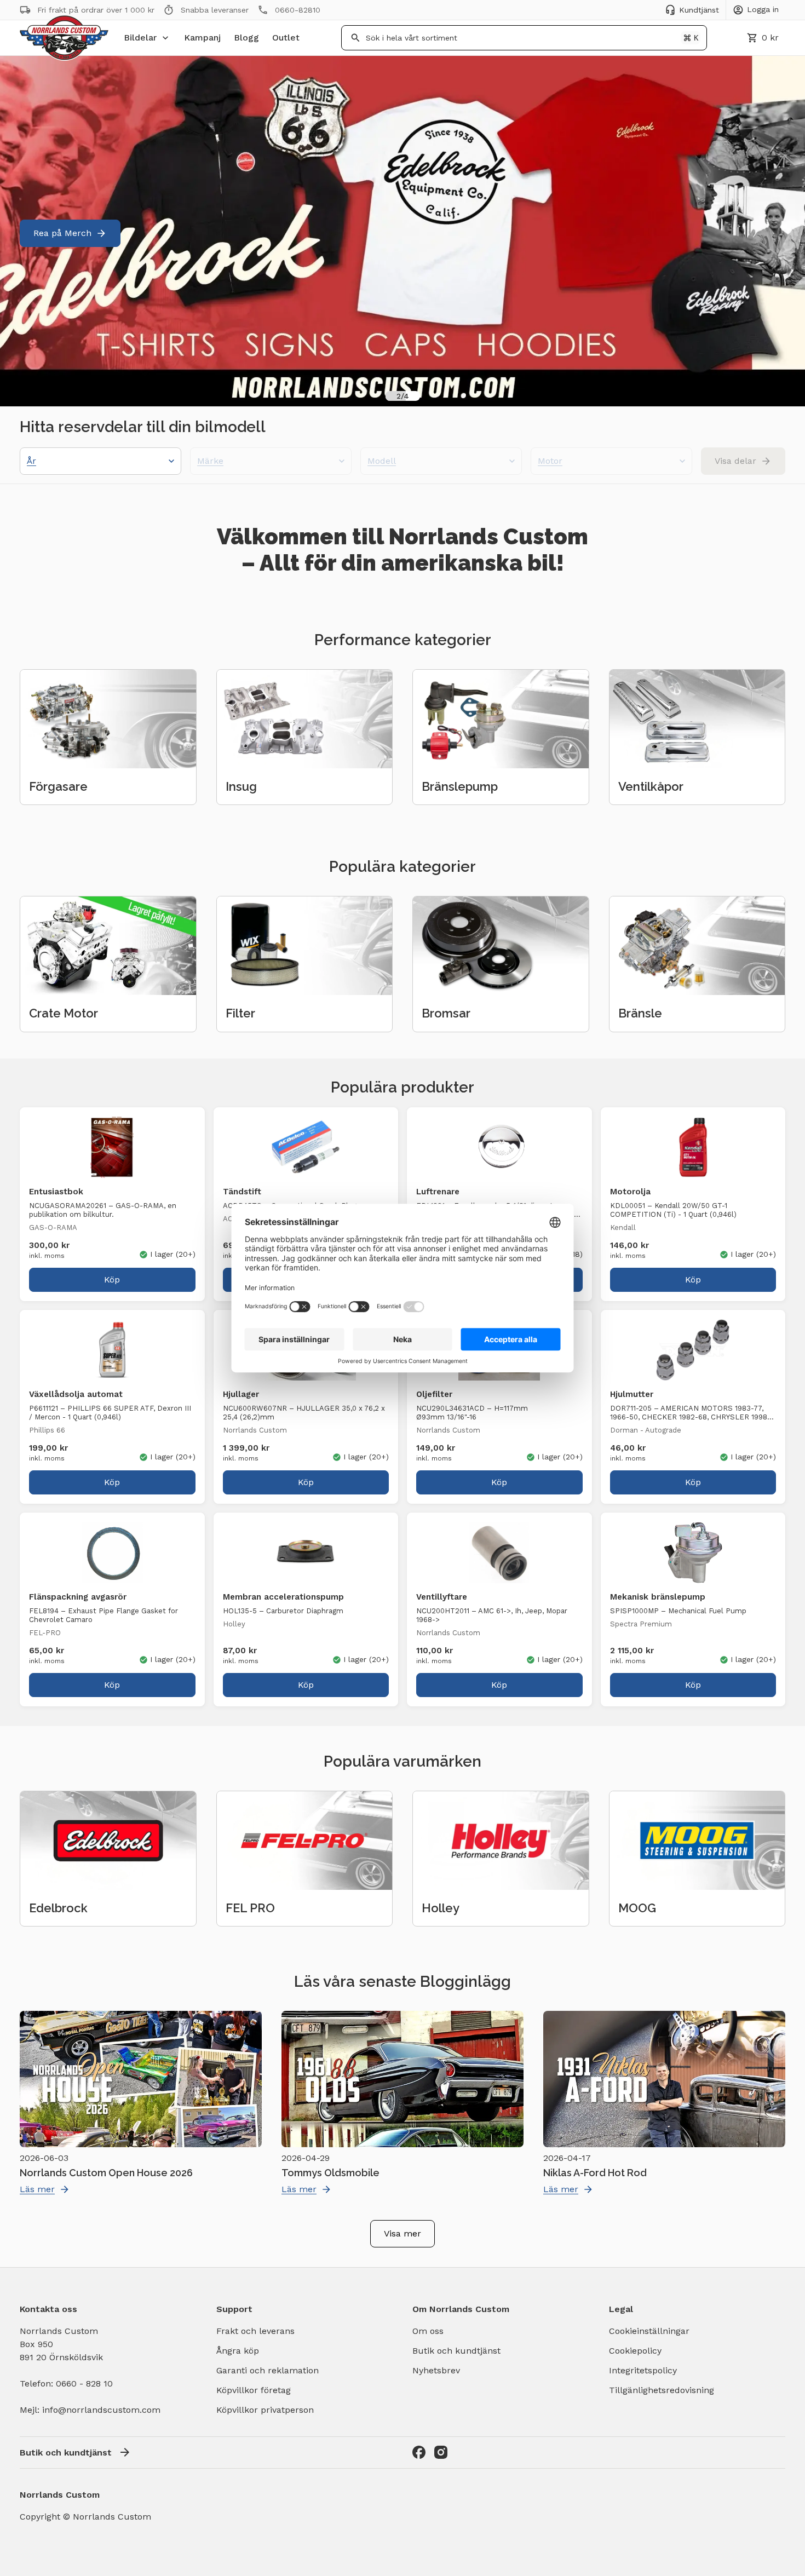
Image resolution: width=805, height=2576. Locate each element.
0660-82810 (298, 10)
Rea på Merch (62, 233)
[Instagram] (441, 2452)
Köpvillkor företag (254, 2390)
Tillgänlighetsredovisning (662, 2390)
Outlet (286, 38)
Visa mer (403, 2233)
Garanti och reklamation (268, 2370)
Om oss (428, 2331)
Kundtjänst (699, 10)
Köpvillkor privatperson (265, 2410)
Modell (382, 461)
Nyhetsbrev (436, 2370)
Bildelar (140, 38)
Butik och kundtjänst (456, 2351)
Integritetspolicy (643, 2370)
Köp (112, 1280)
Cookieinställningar (649, 2331)
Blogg (246, 38)
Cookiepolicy (635, 2351)
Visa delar (735, 461)
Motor (550, 461)
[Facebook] (419, 2452)
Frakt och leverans (255, 2331)
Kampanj (202, 38)
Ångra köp (238, 2351)
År (31, 461)
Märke (210, 461)
